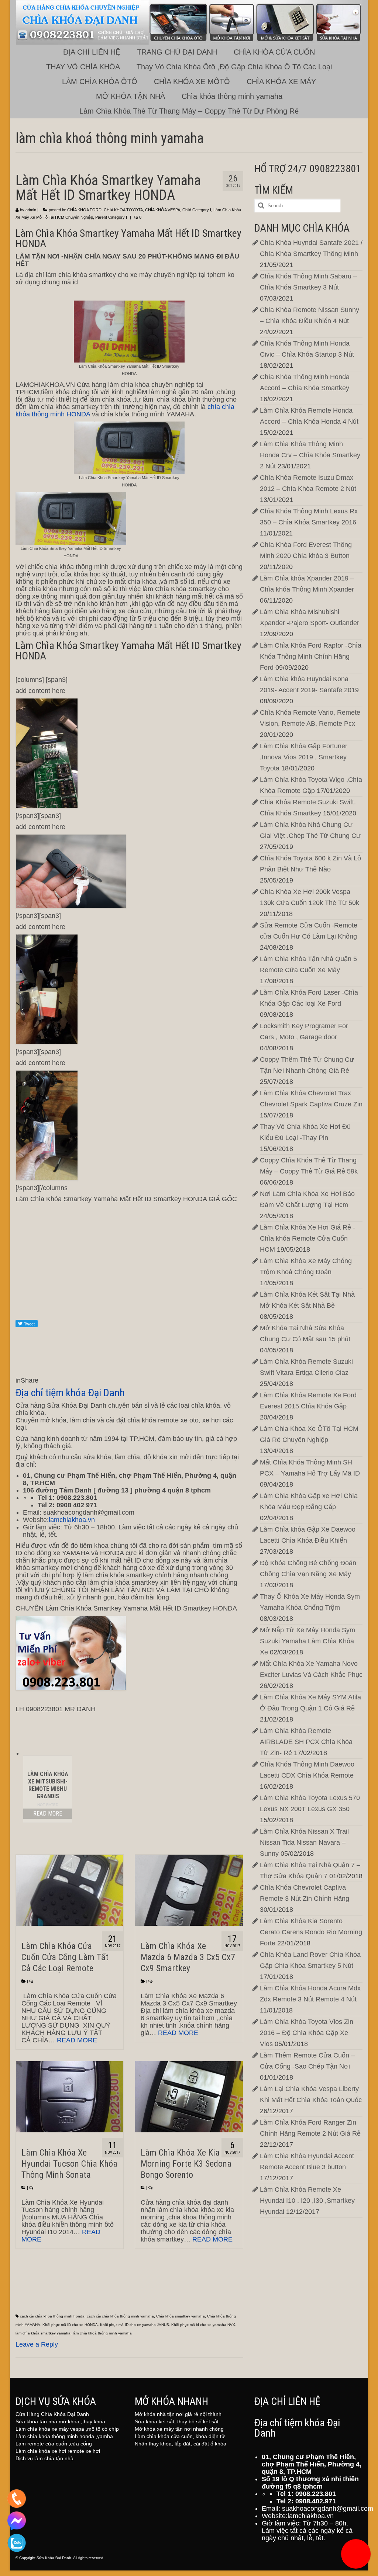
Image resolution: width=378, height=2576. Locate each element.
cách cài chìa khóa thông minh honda (52, 2316)
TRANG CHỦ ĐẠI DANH (177, 52)
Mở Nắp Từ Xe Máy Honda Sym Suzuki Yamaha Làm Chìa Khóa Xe (307, 1641)
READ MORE (48, 1814)
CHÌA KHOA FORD (84, 210)
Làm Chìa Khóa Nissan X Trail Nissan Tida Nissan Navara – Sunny (304, 1842)
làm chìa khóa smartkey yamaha (43, 2333)
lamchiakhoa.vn (72, 1520)
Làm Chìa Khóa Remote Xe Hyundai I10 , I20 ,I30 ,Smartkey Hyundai (307, 2201)
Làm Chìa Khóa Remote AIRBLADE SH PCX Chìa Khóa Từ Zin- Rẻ (306, 1742)
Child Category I (197, 210)
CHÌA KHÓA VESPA (163, 210)
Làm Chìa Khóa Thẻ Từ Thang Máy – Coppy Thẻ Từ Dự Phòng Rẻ (189, 111)
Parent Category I (111, 217)
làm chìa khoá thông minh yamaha (102, 2333)
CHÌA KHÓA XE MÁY (281, 82)
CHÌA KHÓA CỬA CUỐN (274, 52)
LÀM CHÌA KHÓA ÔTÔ (100, 82)
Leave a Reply (37, 2344)
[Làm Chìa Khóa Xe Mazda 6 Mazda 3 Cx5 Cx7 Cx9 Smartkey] (189, 1890)
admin (31, 210)
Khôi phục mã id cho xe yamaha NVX (203, 2325)
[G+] (129, 1291)
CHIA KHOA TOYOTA (123, 210)
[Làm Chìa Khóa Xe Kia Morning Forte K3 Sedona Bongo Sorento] (189, 2097)
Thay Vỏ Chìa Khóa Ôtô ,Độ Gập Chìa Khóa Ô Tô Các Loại (234, 67)
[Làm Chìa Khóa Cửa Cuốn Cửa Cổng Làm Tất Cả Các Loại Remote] (70, 1890)
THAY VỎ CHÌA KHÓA (83, 67)
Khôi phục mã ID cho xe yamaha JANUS (135, 2325)
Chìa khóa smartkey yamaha (181, 2316)
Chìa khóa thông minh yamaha (232, 96)
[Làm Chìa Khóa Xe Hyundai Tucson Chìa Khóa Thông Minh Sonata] (70, 2097)
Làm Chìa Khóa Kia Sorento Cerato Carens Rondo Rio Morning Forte (311, 1932)
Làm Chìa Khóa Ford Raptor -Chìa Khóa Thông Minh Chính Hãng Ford (311, 656)
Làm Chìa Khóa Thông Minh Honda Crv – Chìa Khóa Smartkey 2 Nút (310, 455)
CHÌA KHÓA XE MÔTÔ (192, 82)
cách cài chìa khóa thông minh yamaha (120, 2316)
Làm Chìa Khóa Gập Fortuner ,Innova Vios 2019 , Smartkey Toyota (304, 757)
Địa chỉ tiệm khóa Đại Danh (70, 1393)
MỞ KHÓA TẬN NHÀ (130, 96)
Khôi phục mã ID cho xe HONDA (70, 2325)
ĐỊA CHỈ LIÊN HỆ (92, 52)
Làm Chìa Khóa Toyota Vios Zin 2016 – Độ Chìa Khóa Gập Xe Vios (307, 2033)
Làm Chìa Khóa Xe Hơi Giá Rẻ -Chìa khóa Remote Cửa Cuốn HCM (307, 1238)
